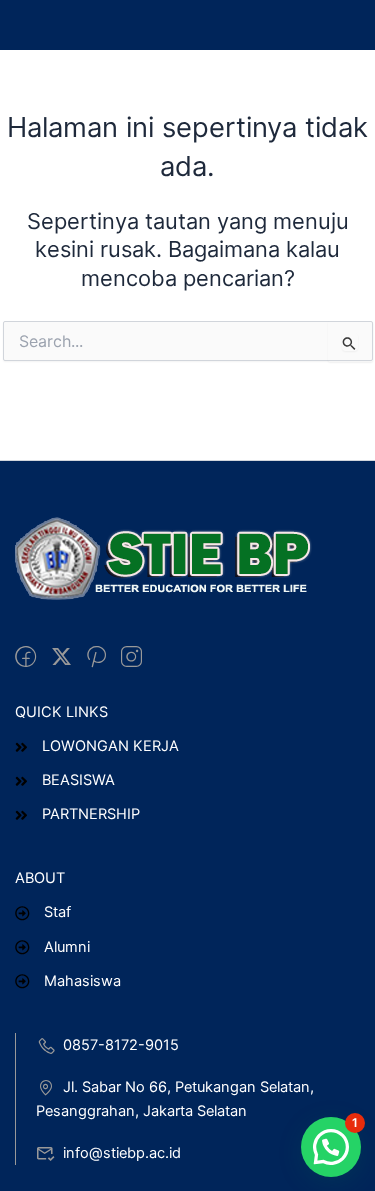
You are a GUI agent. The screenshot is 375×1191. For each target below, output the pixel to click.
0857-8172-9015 (121, 1045)
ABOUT (40, 878)
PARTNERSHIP (91, 814)
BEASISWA (78, 780)
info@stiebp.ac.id (122, 1153)
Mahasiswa (82, 981)
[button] (331, 1147)
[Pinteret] (96, 658)
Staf (57, 912)
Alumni (67, 947)
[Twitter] (61, 658)
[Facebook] (25, 658)
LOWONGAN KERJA (110, 746)
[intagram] (131, 658)
